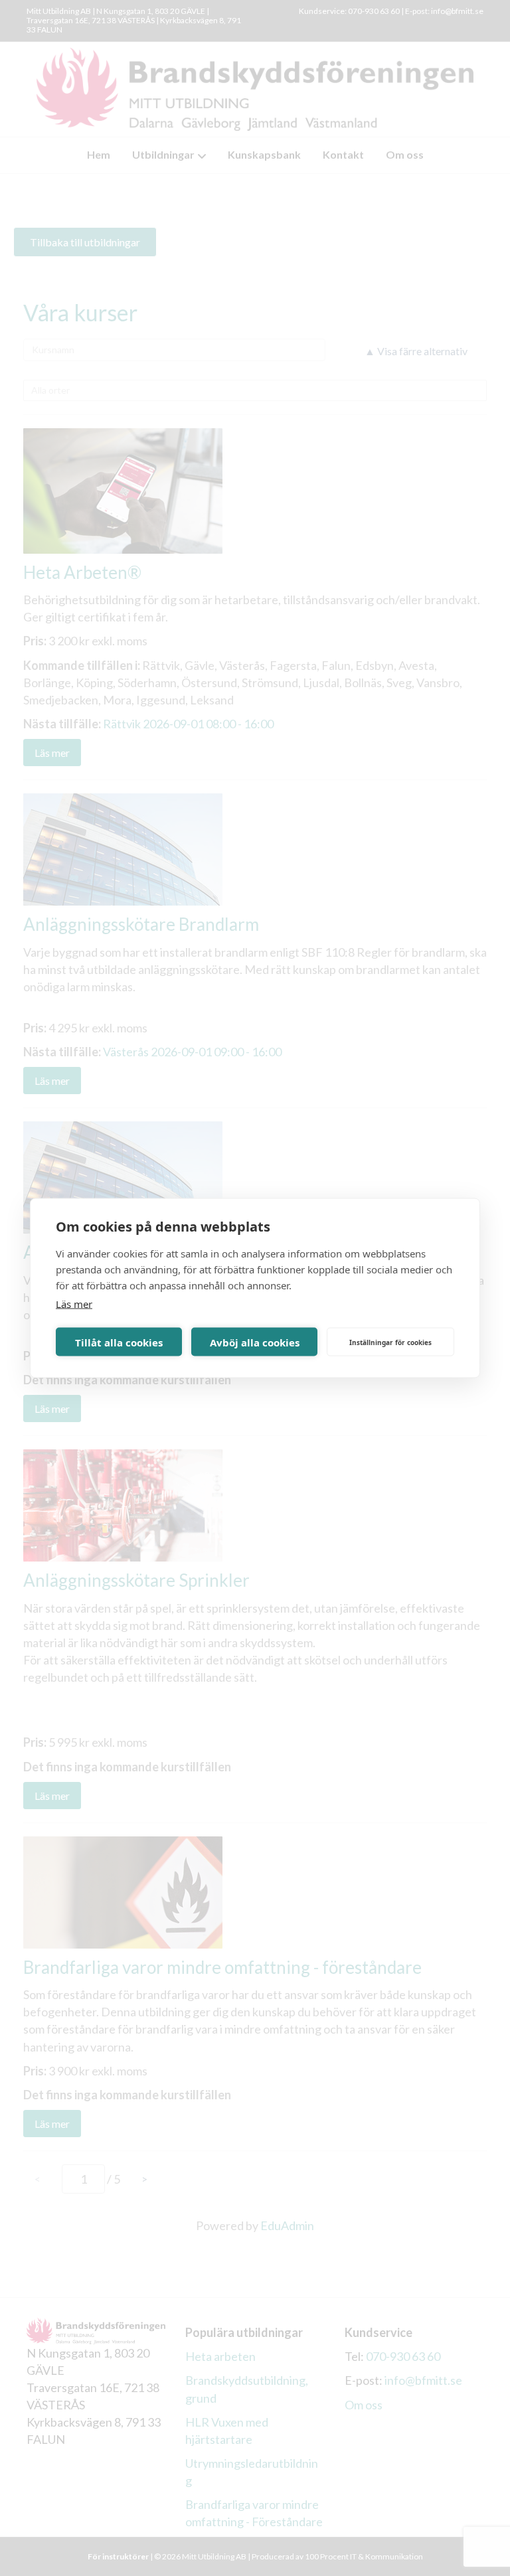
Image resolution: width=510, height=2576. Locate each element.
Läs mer (74, 1304)
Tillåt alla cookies (119, 1342)
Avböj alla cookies (255, 1342)
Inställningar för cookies (390, 1342)
